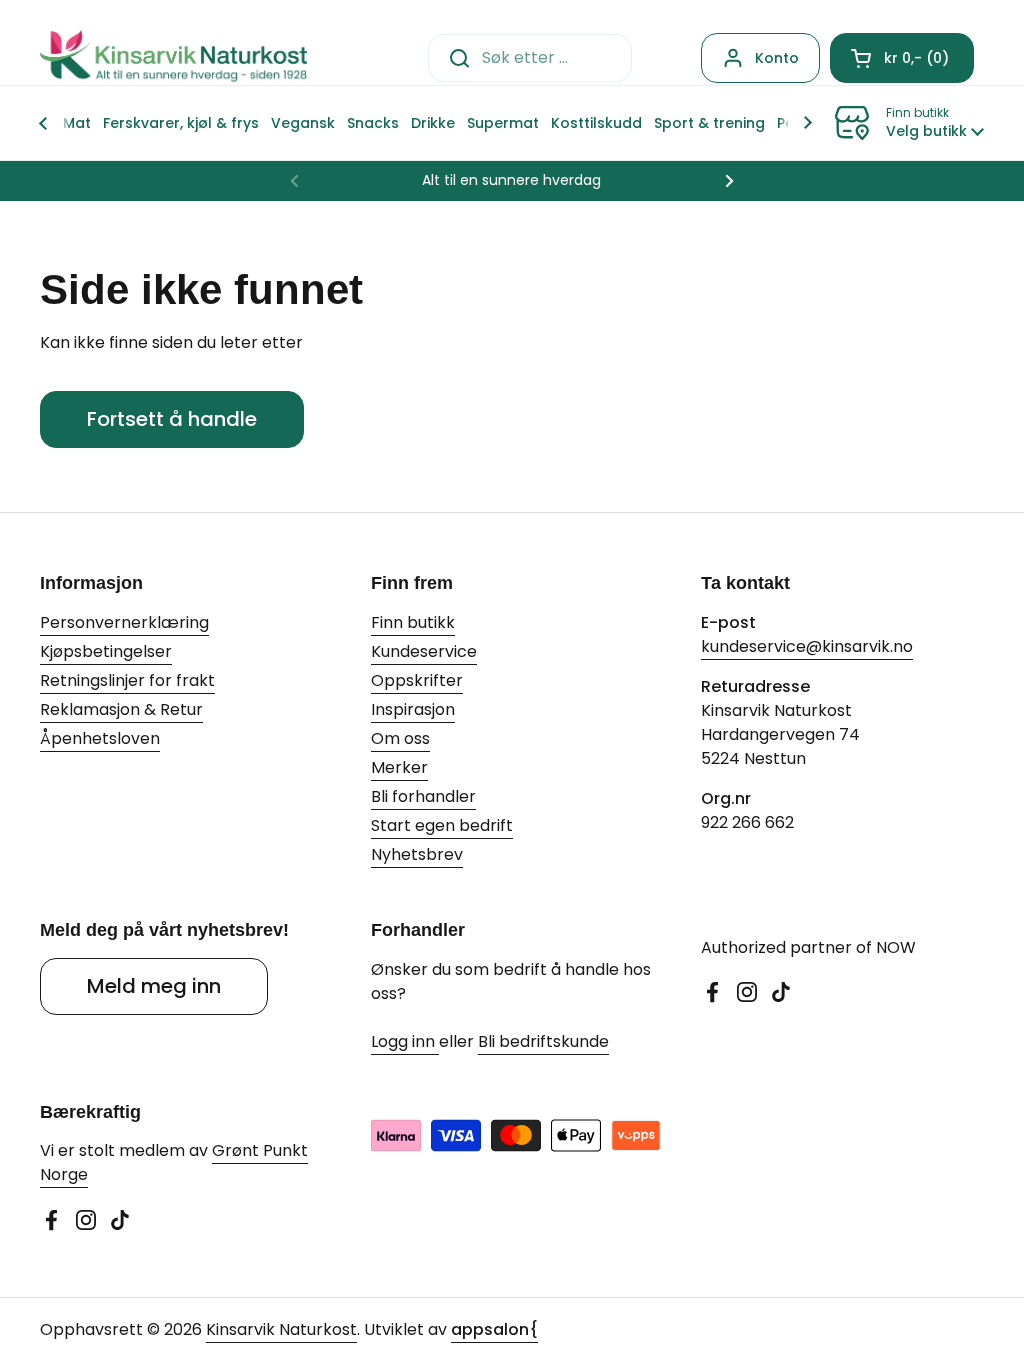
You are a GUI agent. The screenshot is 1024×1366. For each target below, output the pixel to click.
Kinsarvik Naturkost (281, 1329)
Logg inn (405, 1041)
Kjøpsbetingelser (106, 651)
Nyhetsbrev (417, 854)
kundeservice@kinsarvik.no (807, 646)
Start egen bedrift (442, 825)
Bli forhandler (423, 796)
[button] (902, 58)
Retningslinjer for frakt (127, 680)
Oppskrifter (417, 680)
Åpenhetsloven (100, 738)
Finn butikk (413, 622)
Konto (777, 58)
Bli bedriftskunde (543, 1041)
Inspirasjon (413, 709)
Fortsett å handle (172, 419)
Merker (399, 767)
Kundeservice (424, 651)
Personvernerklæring (124, 622)
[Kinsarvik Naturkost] (173, 57)
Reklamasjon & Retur (121, 709)
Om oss (400, 738)
